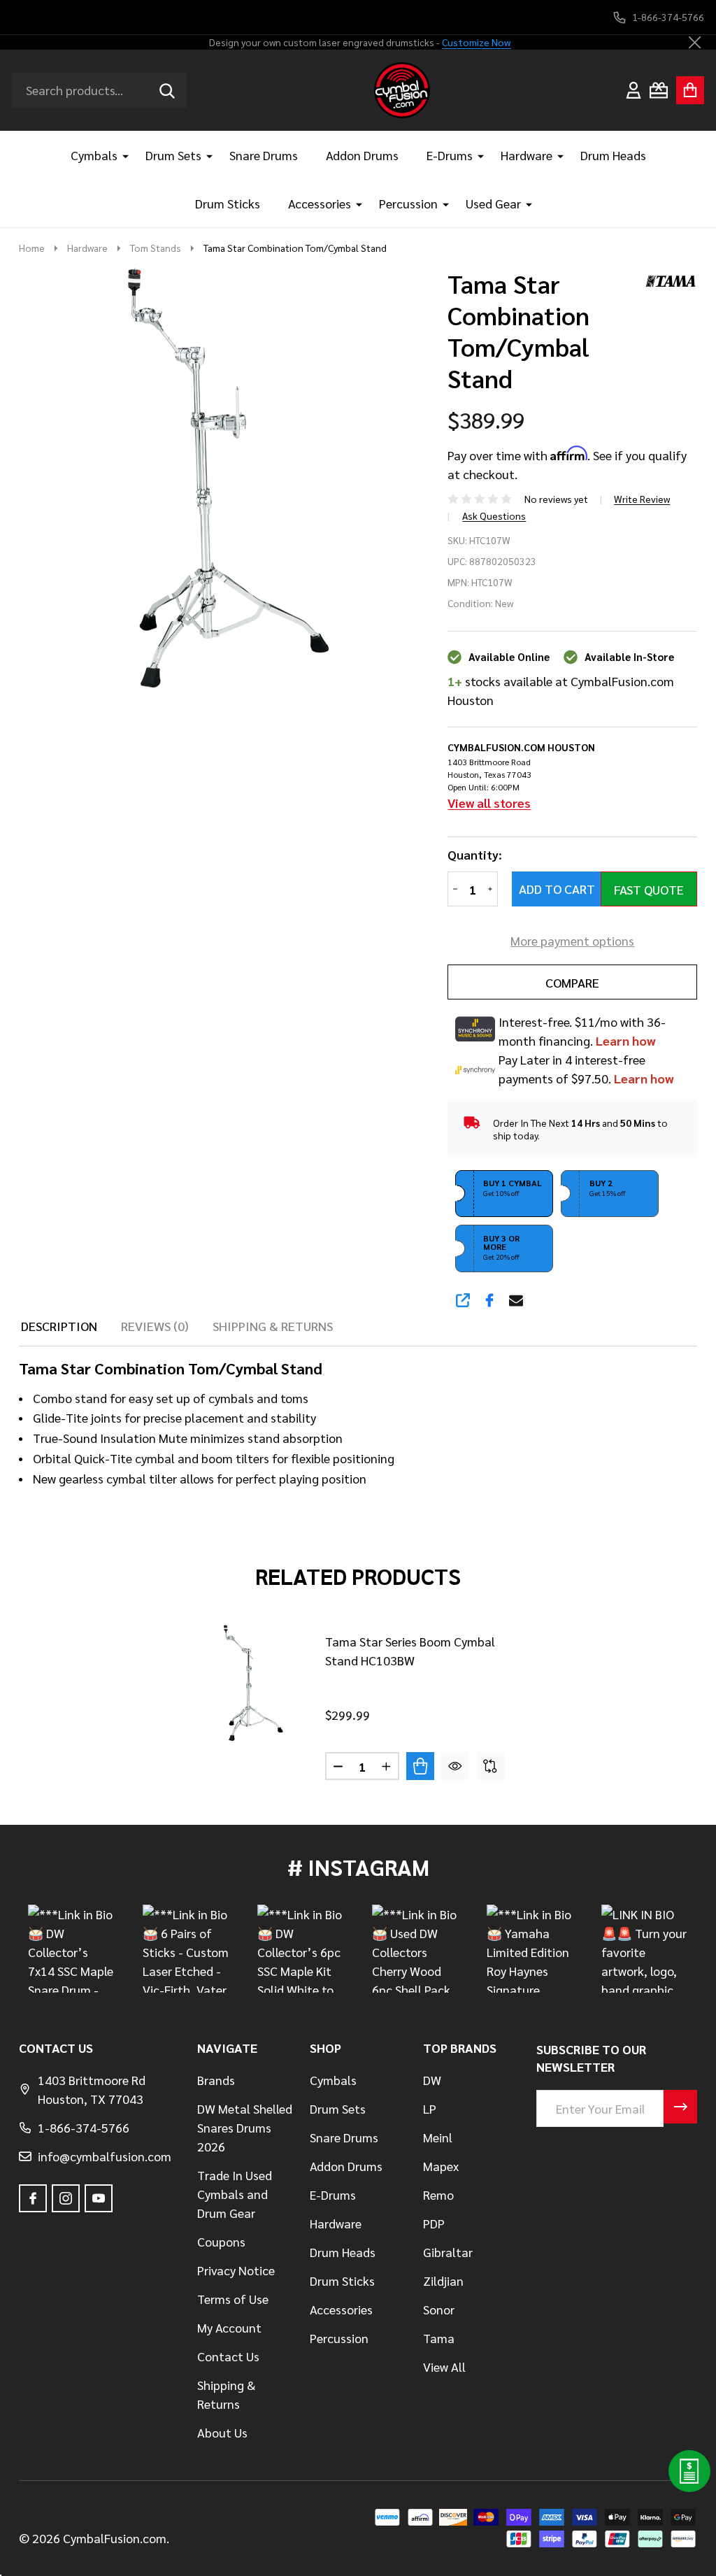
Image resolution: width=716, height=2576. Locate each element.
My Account (229, 2327)
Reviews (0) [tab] (155, 1326)
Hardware (527, 155)
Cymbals (94, 155)
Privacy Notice (236, 2270)
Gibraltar (448, 2252)
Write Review (642, 499)
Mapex (441, 2166)
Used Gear (493, 203)
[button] (504, 1194)
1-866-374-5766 (84, 2127)
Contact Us (228, 2356)
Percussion (408, 203)
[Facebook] (489, 1300)
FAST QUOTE (649, 889)
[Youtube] (99, 2198)
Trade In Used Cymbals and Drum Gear (235, 2194)
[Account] (633, 90)
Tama (439, 2338)
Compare (572, 982)
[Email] (516, 1300)
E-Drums (450, 155)
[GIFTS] (659, 90)
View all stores (489, 803)
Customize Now (477, 42)
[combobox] (99, 90)
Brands (216, 2080)
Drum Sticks (228, 203)
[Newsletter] (680, 2107)
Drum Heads (613, 155)
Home (32, 248)
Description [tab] (59, 1326)
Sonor (439, 2309)
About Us (222, 2432)
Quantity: (475, 855)
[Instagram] (66, 2198)
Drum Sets (173, 155)
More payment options (572, 940)
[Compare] (490, 1766)
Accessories (320, 203)
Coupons (221, 2241)
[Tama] (666, 279)
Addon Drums (362, 155)
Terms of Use (233, 2299)
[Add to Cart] (420, 1766)
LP (430, 2108)
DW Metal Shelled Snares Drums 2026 (245, 2127)
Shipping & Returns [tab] (273, 1326)
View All (444, 2367)
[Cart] (690, 90)
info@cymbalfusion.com (105, 2156)
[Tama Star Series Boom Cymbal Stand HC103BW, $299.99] (252, 1683)
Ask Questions (494, 515)
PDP (434, 2223)
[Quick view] (455, 1766)
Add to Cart (557, 889)
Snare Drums (264, 155)
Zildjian (443, 2280)
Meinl (438, 2137)
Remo (438, 2194)
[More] (120, 155)
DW (432, 2080)
